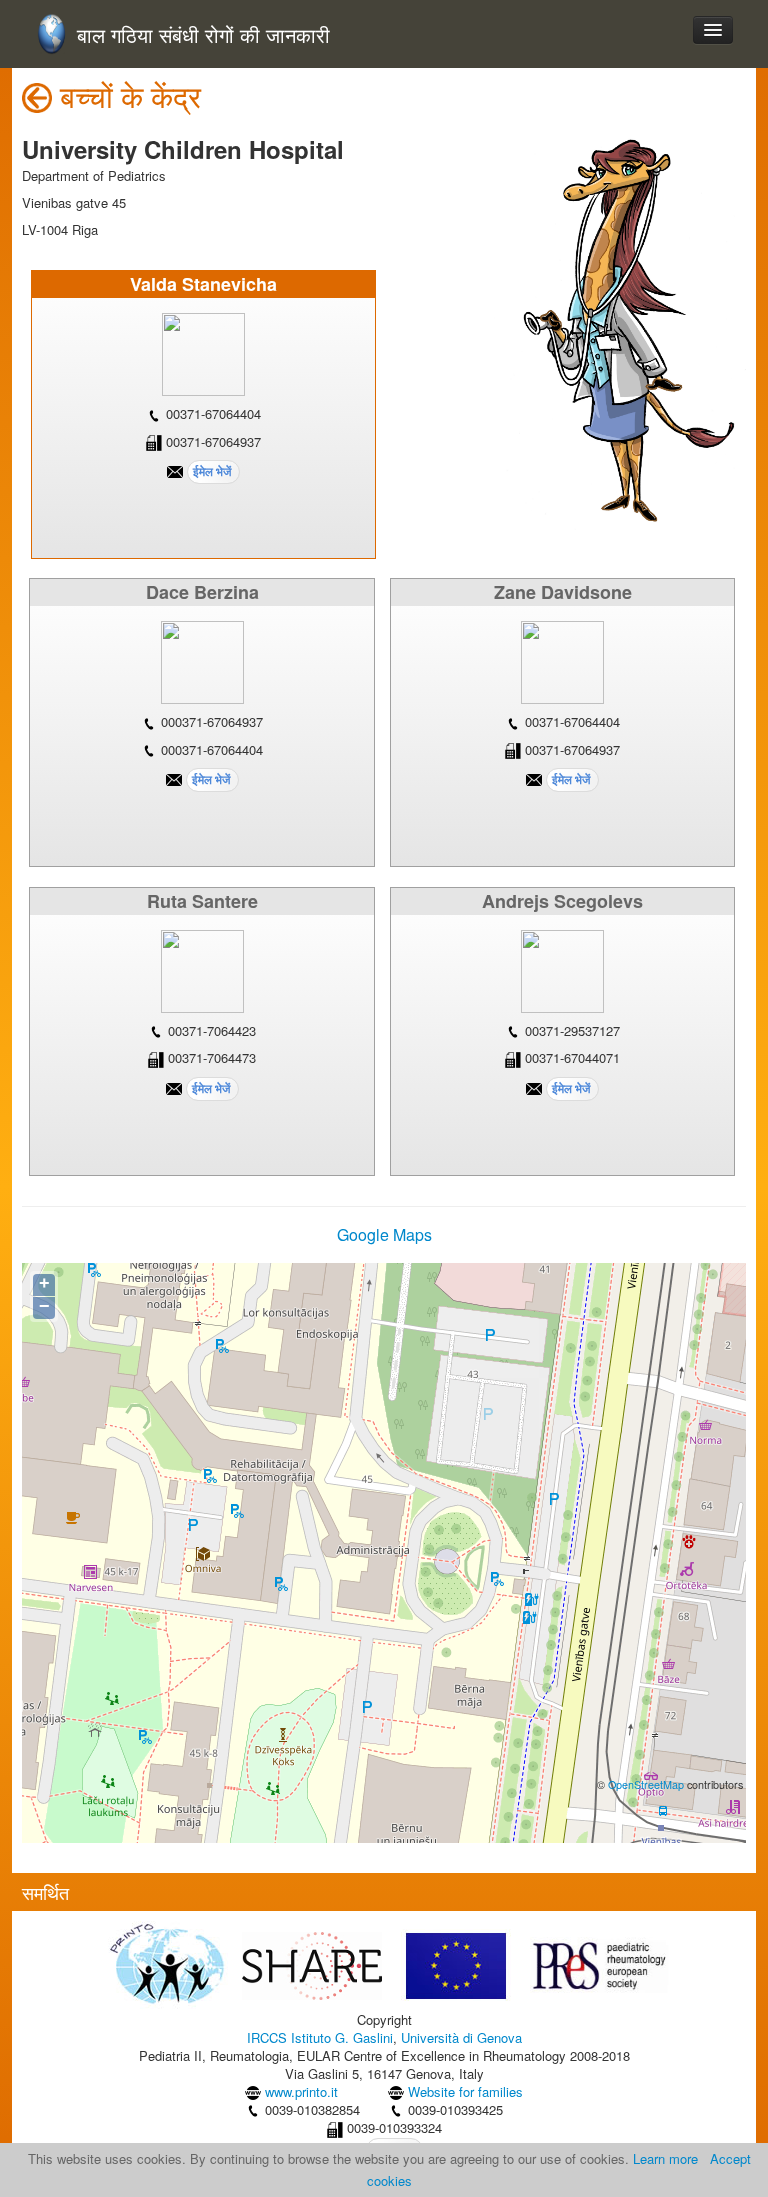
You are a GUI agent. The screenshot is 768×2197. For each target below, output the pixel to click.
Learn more (665, 2158)
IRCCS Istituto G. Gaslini (320, 2037)
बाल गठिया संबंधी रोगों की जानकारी (203, 35)
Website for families (465, 2091)
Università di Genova (461, 2037)
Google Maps (384, 1234)
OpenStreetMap (646, 1784)
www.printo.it (301, 2091)
